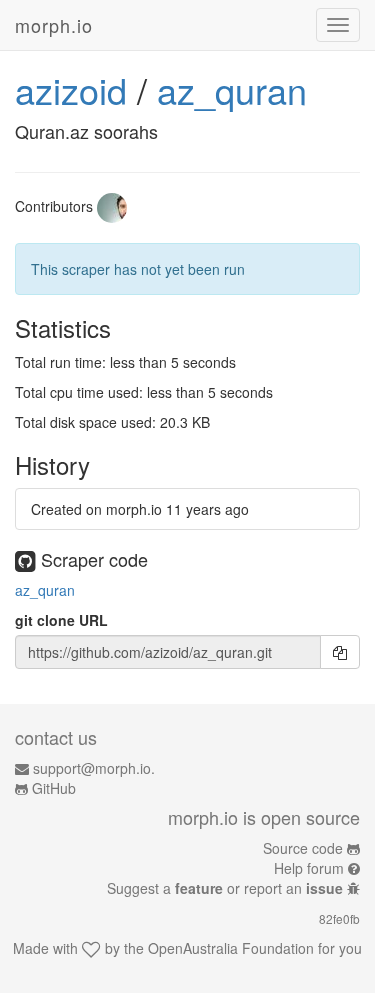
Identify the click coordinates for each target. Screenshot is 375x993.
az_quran (232, 89)
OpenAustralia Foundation (231, 948)
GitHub (54, 788)
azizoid (71, 89)
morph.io (54, 25)
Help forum (309, 868)
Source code (303, 848)
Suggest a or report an (225, 888)
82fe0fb (339, 918)
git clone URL (61, 620)
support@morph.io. (94, 768)
